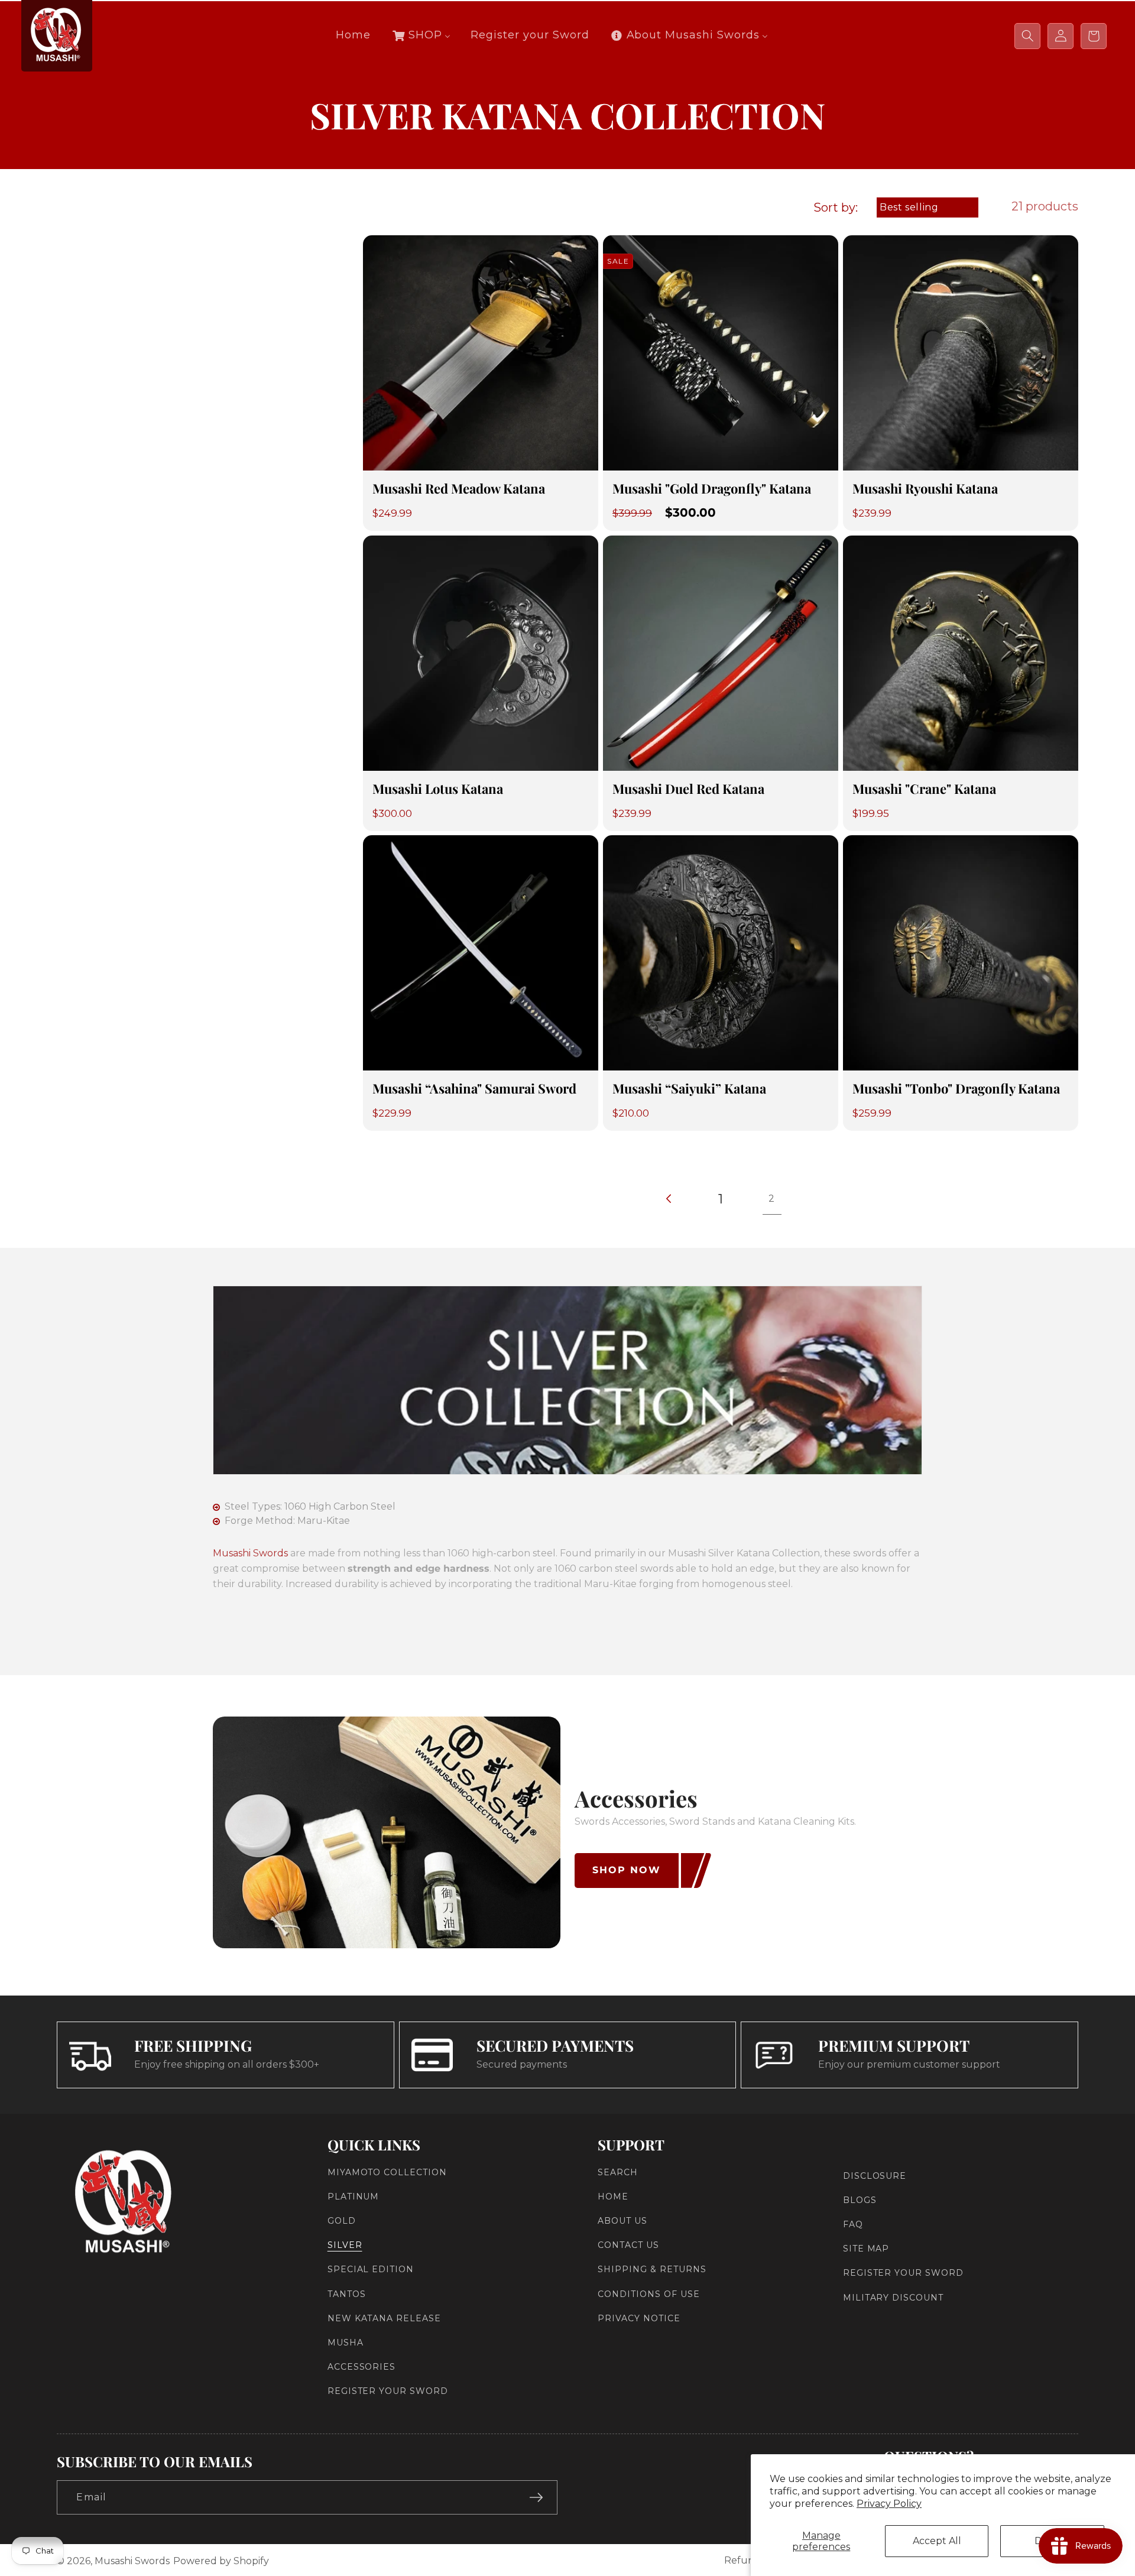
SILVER (345, 2245)
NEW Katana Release (384, 2318)
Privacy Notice (639, 2318)
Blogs (860, 2200)
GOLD (342, 2221)
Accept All (937, 2541)
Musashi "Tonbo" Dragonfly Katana (956, 1089)
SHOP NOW (627, 1870)
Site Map (866, 2249)
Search (618, 2172)
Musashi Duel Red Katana (688, 789)
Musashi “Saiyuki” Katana (689, 1089)
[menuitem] (353, 35)
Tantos (347, 2294)
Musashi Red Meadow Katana (459, 489)
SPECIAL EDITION (371, 2270)
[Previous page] (670, 1199)
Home (613, 2197)
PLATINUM (354, 2197)
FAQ (853, 2224)
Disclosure (875, 2176)
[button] (1027, 36)
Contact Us (628, 2245)
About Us (622, 2221)
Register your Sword (388, 2392)
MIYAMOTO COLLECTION (387, 2172)
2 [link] (772, 1198)
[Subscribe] (536, 2497)
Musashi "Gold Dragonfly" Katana (712, 489)
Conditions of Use (648, 2294)
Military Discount (893, 2298)
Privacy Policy (889, 2504)
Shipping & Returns (652, 2270)
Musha (346, 2343)
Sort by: (836, 207)
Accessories (362, 2367)
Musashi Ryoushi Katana (925, 489)
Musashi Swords (250, 1553)
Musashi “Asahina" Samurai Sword (474, 1089)
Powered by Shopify (221, 2561)
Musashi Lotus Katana (438, 789)
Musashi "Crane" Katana (924, 789)
